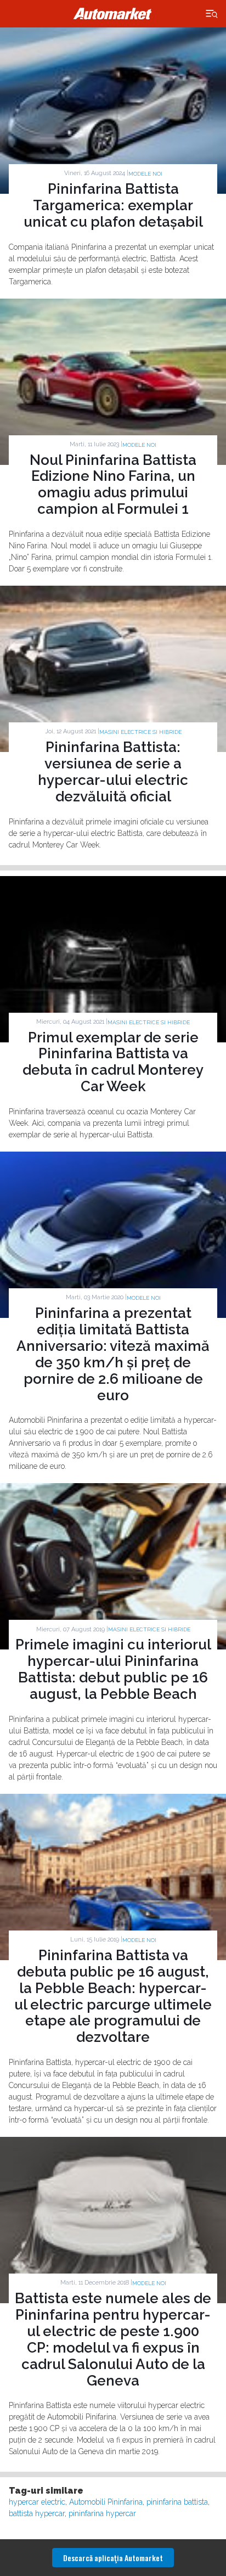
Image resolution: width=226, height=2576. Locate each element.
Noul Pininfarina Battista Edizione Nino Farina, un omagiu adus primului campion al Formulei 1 (113, 485)
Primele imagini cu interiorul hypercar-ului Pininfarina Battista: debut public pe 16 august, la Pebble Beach (113, 1669)
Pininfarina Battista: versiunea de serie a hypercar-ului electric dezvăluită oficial (113, 772)
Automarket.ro (113, 14)
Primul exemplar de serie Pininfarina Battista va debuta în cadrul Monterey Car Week (113, 1062)
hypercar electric (37, 2502)
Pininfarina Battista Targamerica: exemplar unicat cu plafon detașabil (113, 205)
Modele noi (145, 174)
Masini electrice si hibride (140, 732)
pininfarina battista (177, 2502)
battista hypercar (37, 2513)
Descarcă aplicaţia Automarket (113, 2558)
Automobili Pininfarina (106, 2502)
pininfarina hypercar (102, 2513)
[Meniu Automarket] (212, 14)
